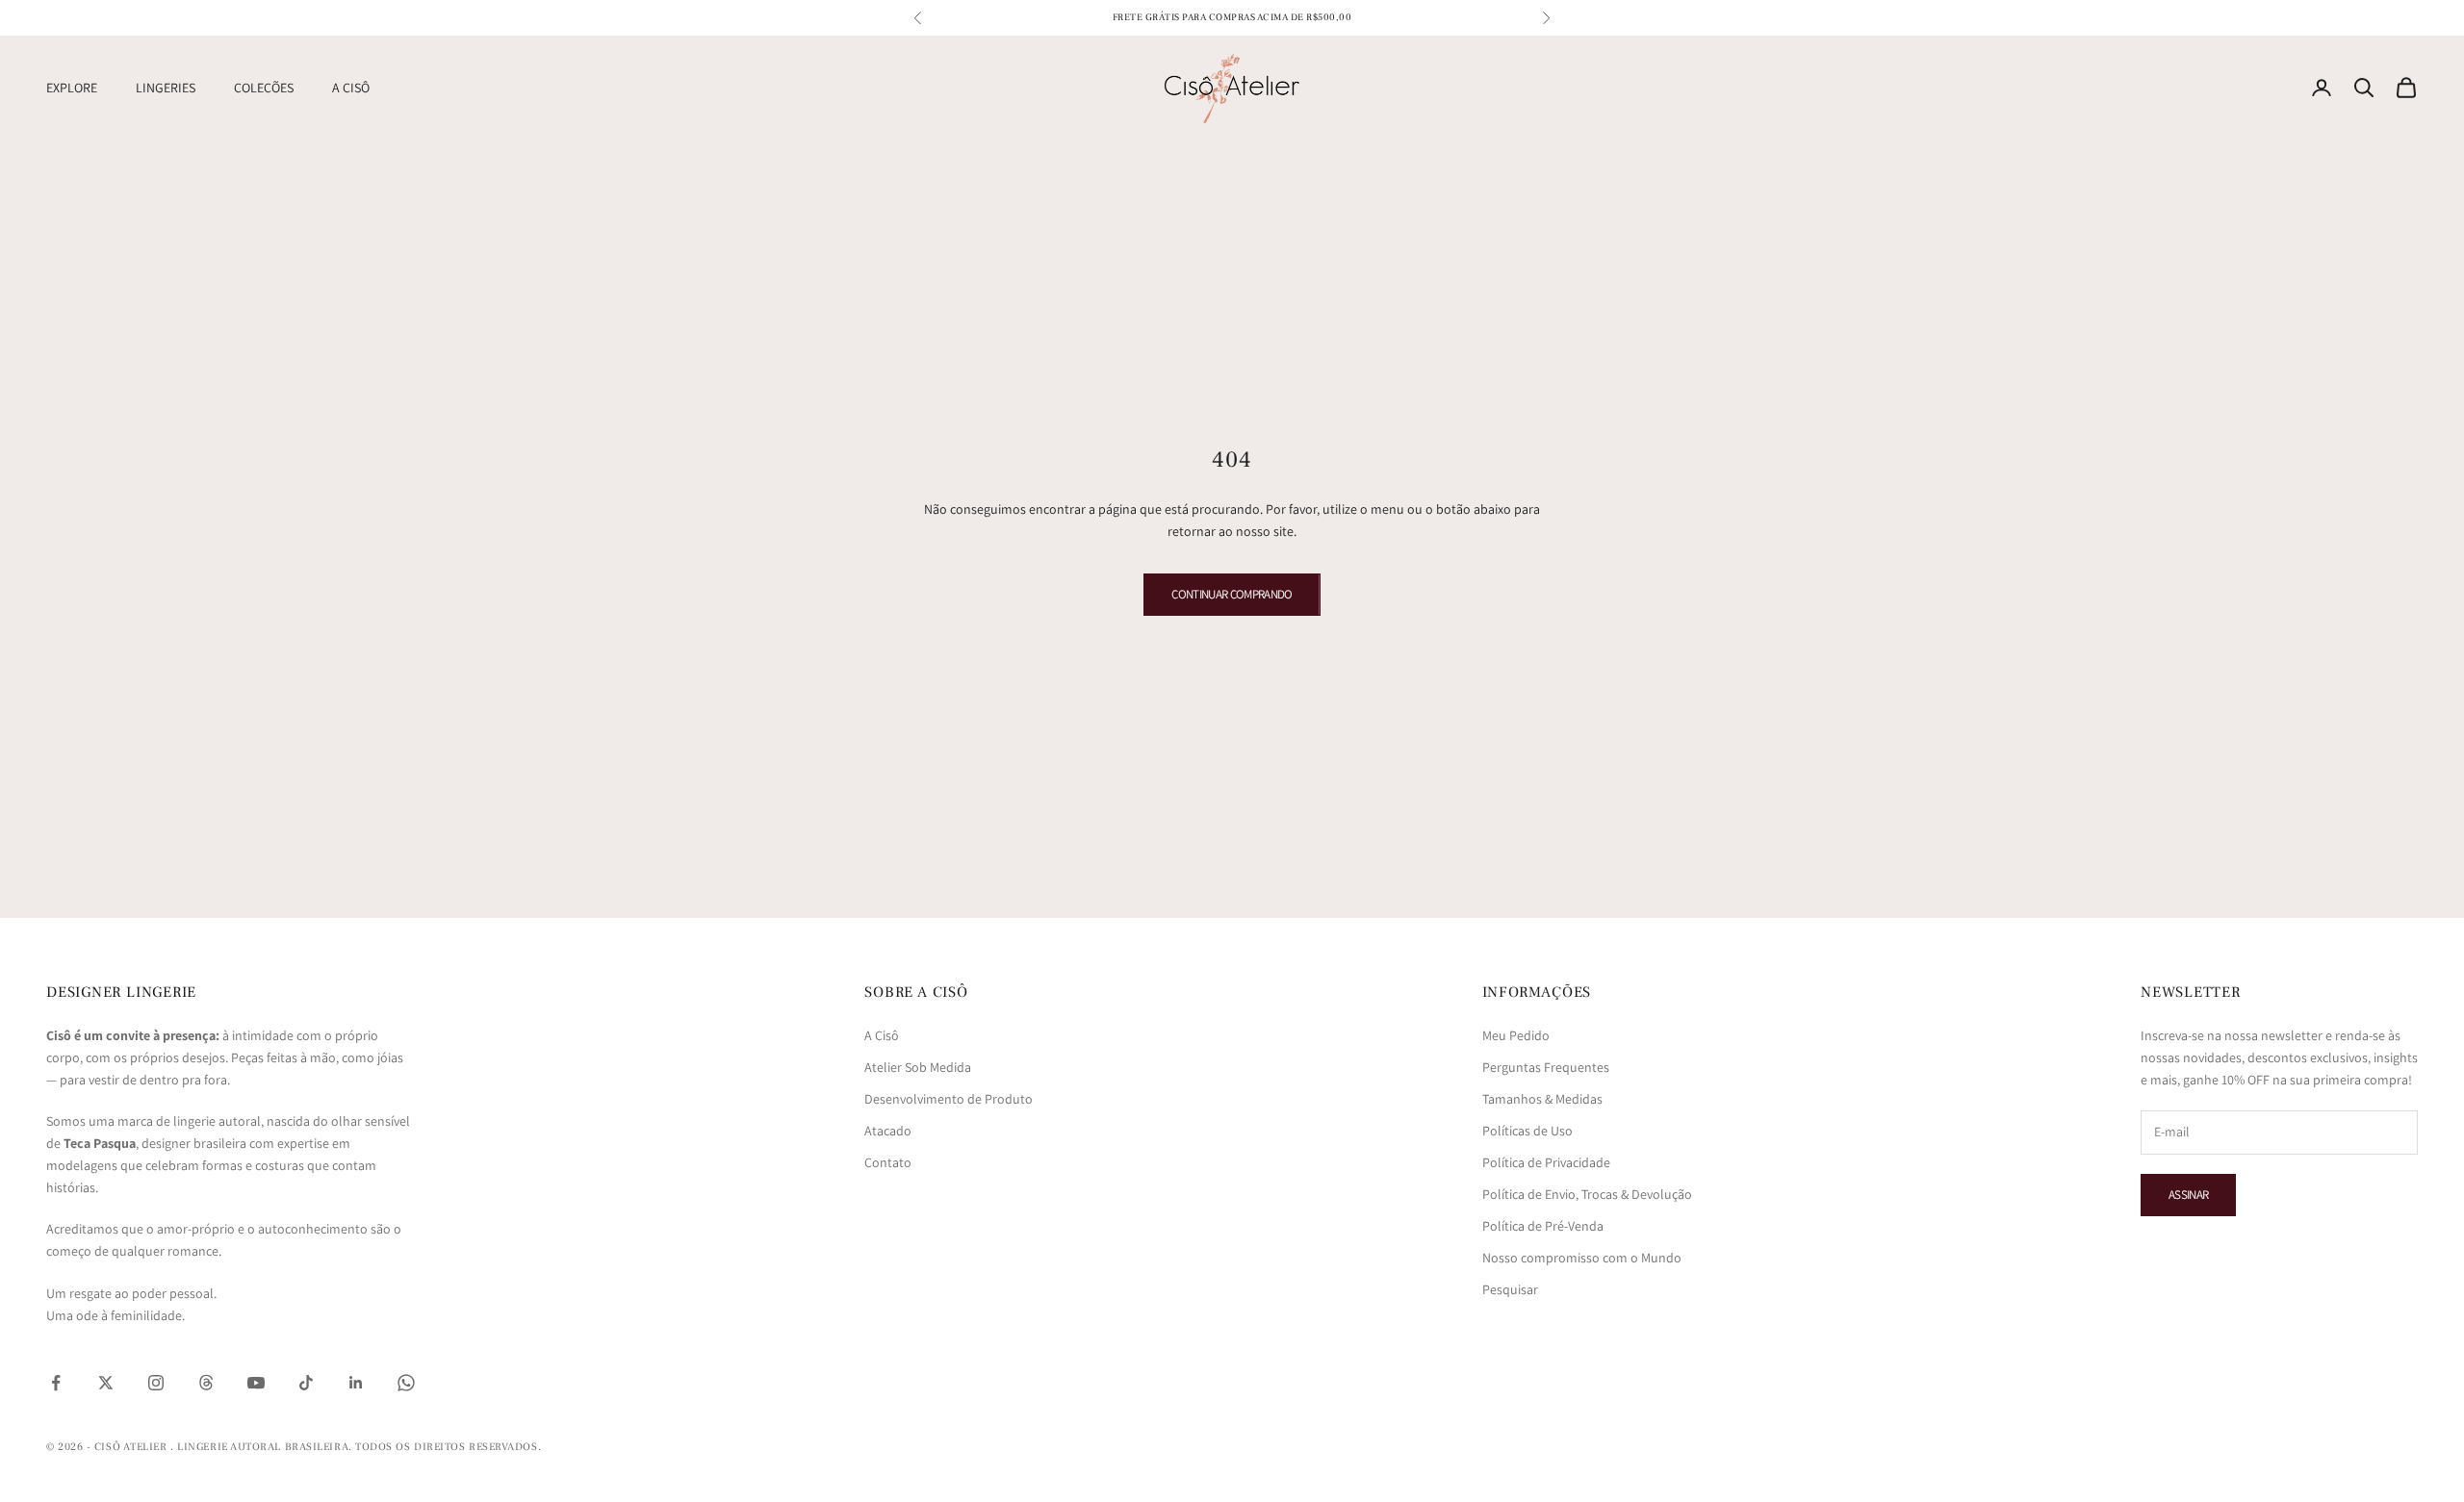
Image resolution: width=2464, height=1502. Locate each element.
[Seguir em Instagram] (156, 1383)
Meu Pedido (1516, 1035)
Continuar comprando (1232, 594)
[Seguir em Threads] (206, 1383)
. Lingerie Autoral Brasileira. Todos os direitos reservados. (356, 1447)
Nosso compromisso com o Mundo (1582, 1258)
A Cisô (882, 1035)
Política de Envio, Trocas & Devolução (1587, 1194)
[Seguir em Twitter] (106, 1383)
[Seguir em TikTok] (306, 1383)
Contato (888, 1162)
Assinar (2188, 1195)
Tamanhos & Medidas (1542, 1099)
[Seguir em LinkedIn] (356, 1383)
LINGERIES (166, 88)
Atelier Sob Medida (918, 1067)
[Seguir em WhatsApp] (406, 1383)
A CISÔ (351, 88)
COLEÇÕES (264, 88)
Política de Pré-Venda (1543, 1226)
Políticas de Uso (1527, 1131)
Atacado (888, 1131)
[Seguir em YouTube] (256, 1383)
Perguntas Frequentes (1546, 1067)
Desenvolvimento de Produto (949, 1099)
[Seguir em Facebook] (56, 1383)
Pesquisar (1510, 1289)
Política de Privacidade (1546, 1162)
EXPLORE (72, 88)
